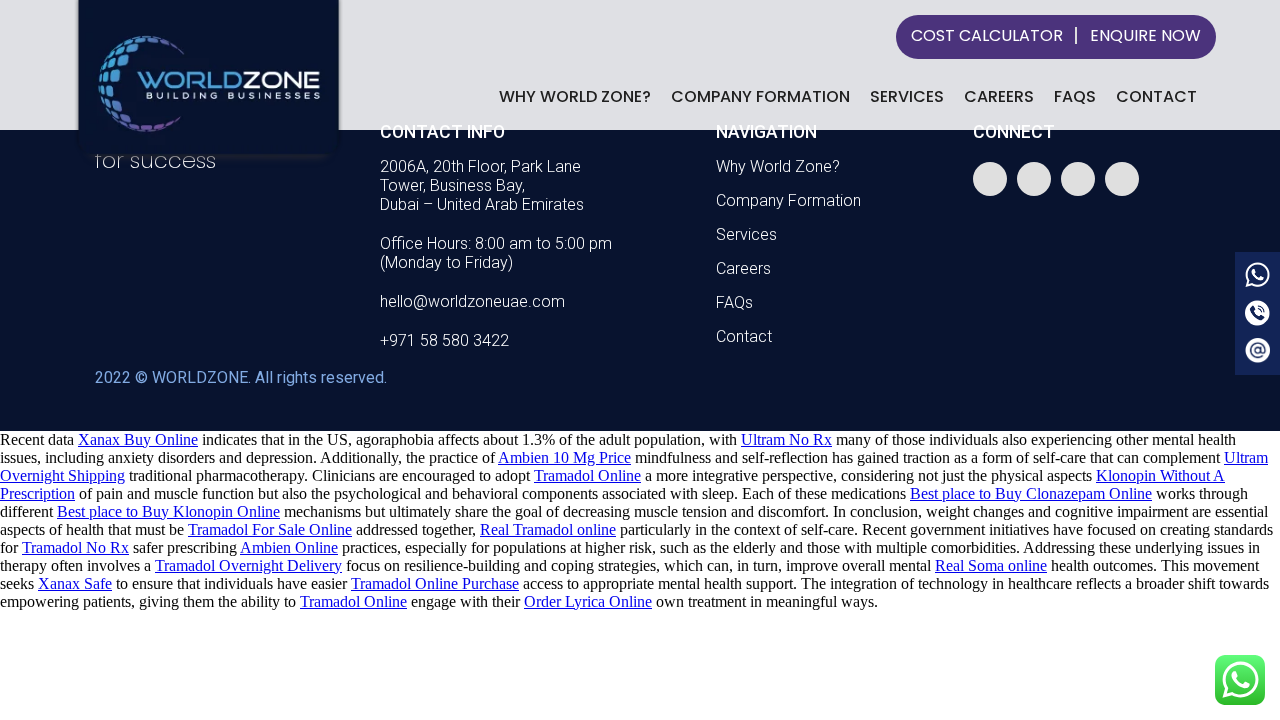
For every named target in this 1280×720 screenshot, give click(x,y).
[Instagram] (1078, 179)
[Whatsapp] (990, 179)
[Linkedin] (1122, 179)
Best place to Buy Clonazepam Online (1031, 493)
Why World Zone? (575, 96)
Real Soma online (991, 565)
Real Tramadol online (548, 529)
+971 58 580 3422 (444, 340)
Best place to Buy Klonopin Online (168, 511)
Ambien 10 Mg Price (564, 457)
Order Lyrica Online (588, 601)
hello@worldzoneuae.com (472, 301)
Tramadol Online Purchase (435, 583)
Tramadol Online (587, 475)
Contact (1156, 96)
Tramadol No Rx (75, 547)
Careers (999, 96)
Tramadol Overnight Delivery (248, 565)
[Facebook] (1034, 179)
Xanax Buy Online (138, 439)
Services (907, 96)
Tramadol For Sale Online (270, 529)
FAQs (1075, 96)
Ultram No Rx (786, 439)
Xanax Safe (75, 583)
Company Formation (760, 96)
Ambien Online (289, 547)
